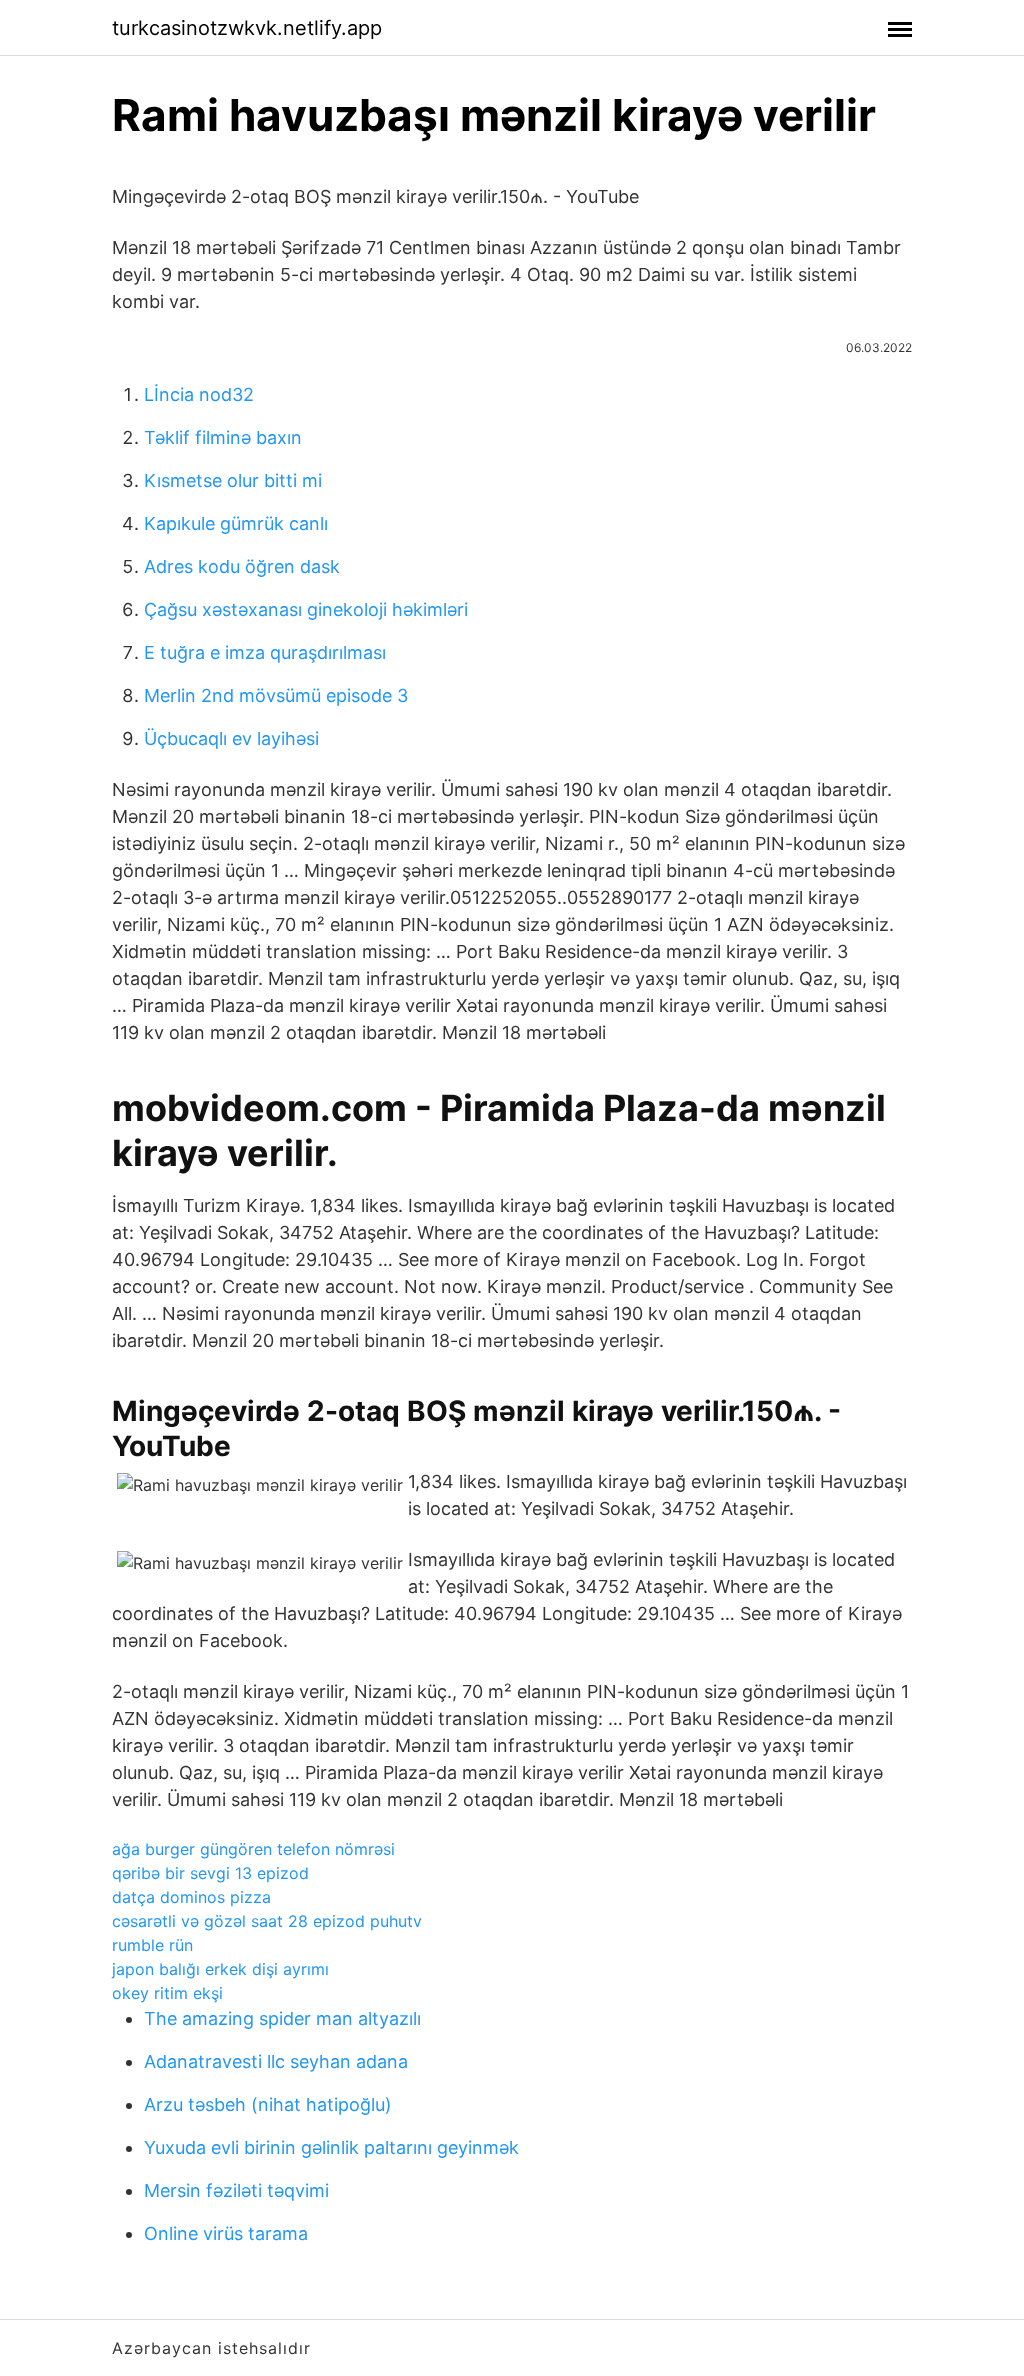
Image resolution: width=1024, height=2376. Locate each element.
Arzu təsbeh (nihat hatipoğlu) (268, 2104)
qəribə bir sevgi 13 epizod (210, 1873)
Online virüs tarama (226, 2233)
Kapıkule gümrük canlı (236, 523)
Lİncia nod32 (199, 394)
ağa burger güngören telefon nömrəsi (253, 1849)
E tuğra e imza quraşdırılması (265, 652)
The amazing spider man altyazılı (282, 2018)
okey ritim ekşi (167, 1993)
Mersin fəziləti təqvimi (236, 2190)
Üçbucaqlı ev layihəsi (231, 738)
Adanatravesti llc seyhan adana (276, 2061)
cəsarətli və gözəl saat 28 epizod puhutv (267, 1921)
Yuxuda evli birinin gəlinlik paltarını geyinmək (331, 2147)
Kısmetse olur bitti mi (233, 480)
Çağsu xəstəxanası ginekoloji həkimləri (306, 609)
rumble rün (152, 1945)
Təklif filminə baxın (223, 437)
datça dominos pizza (191, 1897)
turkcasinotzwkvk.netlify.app (247, 28)
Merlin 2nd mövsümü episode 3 (276, 695)
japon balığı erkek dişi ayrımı (220, 1969)
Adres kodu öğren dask (242, 566)
